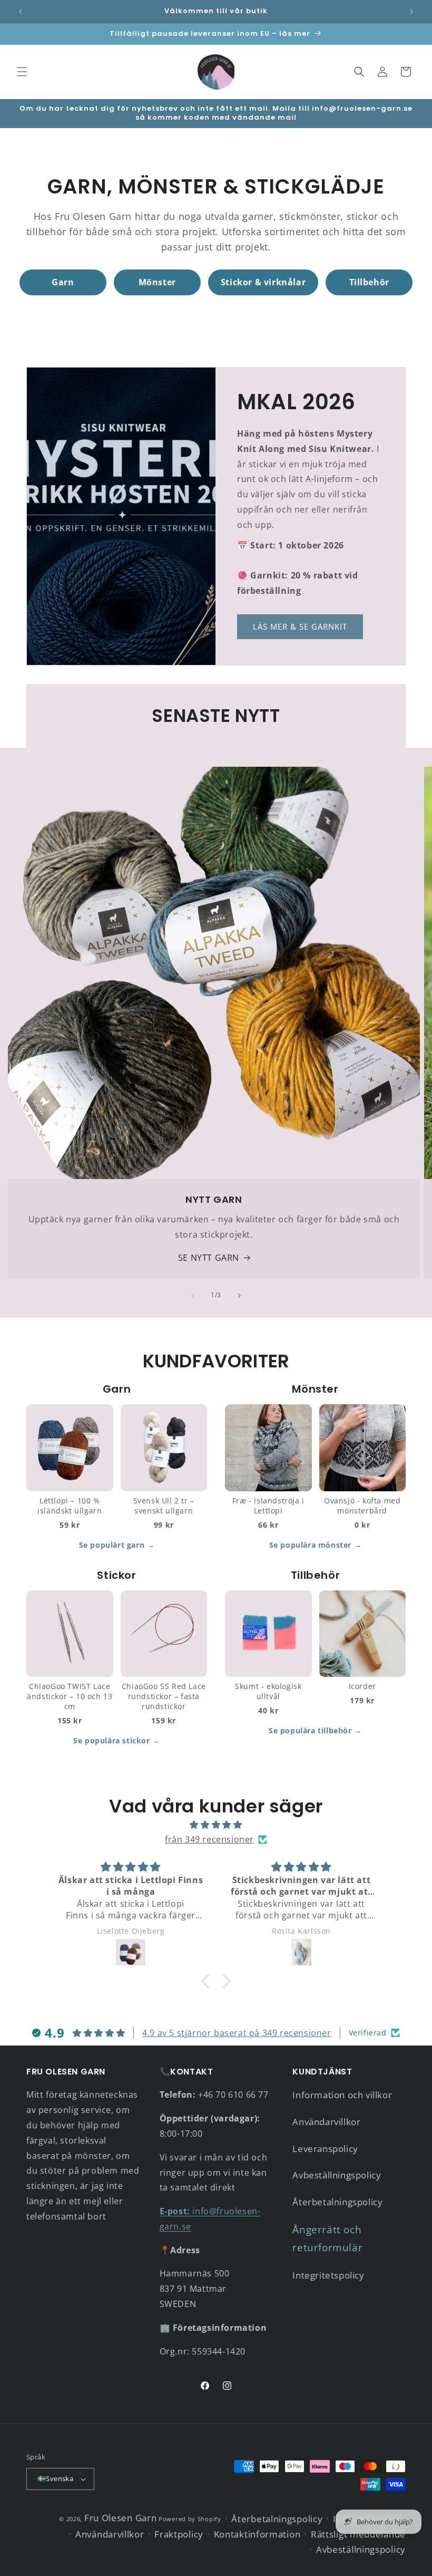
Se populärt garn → (117, 1545)
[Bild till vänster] (193, 1296)
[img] (216, 1825)
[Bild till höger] (239, 1296)
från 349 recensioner (209, 1839)
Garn (63, 282)
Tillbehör (369, 282)
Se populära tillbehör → (315, 1730)
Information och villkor (342, 2095)
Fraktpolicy (179, 2534)
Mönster (157, 282)
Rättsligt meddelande (358, 2534)
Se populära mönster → (316, 1545)
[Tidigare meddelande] (21, 12)
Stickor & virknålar (263, 282)
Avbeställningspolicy (337, 2175)
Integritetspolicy (328, 2275)
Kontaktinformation (257, 2534)
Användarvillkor (326, 2122)
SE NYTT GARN (209, 1258)
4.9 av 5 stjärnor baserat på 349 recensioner (237, 2033)
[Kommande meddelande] (411, 12)
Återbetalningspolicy (337, 2202)
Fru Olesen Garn (121, 2518)
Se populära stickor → (117, 1740)
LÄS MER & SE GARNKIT (300, 626)
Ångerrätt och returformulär (327, 2239)
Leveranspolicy (325, 2149)
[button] (22, 72)
